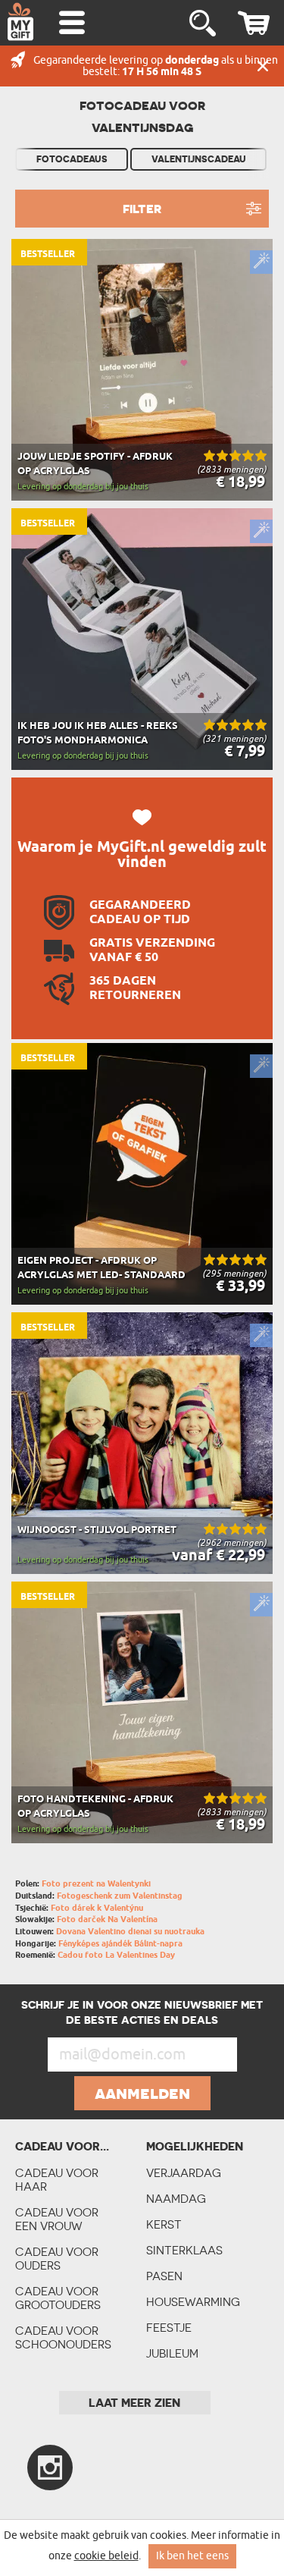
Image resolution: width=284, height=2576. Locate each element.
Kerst (164, 2224)
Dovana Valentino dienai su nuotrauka (130, 1932)
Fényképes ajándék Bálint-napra (120, 1944)
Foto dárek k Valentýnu (97, 1908)
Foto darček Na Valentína (107, 1919)
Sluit (263, 66)
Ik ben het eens (192, 2556)
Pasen (164, 2276)
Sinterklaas (184, 2250)
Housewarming (193, 2302)
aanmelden (142, 2093)
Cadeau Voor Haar (57, 2180)
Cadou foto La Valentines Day (116, 1955)
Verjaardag (184, 2173)
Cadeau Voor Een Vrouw (57, 2219)
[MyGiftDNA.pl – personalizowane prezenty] (20, 21)
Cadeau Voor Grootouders (58, 2298)
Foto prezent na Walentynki (96, 1884)
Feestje (169, 2328)
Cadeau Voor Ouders (57, 2259)
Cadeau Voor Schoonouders (63, 2337)
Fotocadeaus (72, 159)
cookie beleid (106, 2556)
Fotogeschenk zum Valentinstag (120, 1896)
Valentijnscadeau (199, 159)
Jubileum (172, 2353)
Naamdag (176, 2199)
